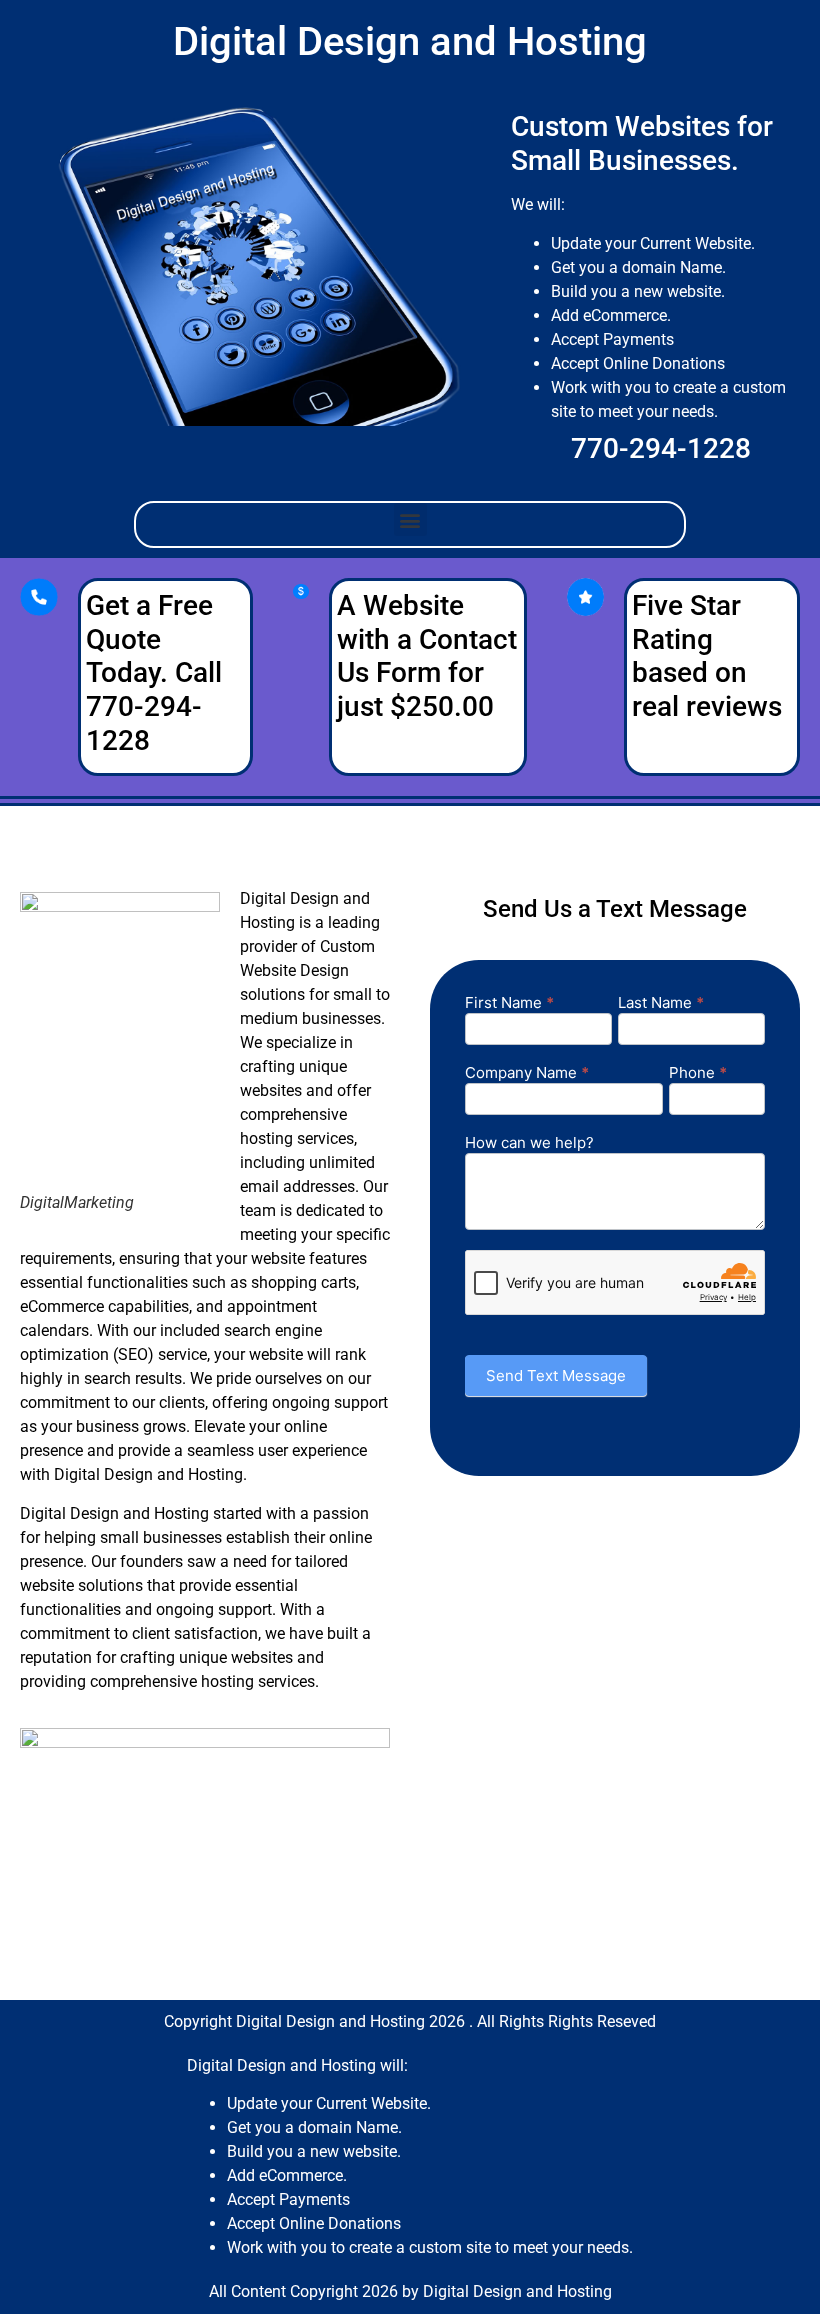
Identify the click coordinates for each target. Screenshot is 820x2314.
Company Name (527, 1073)
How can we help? (529, 1143)
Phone (698, 1073)
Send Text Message (556, 1375)
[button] (410, 519)
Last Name (661, 1003)
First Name (509, 1003)
